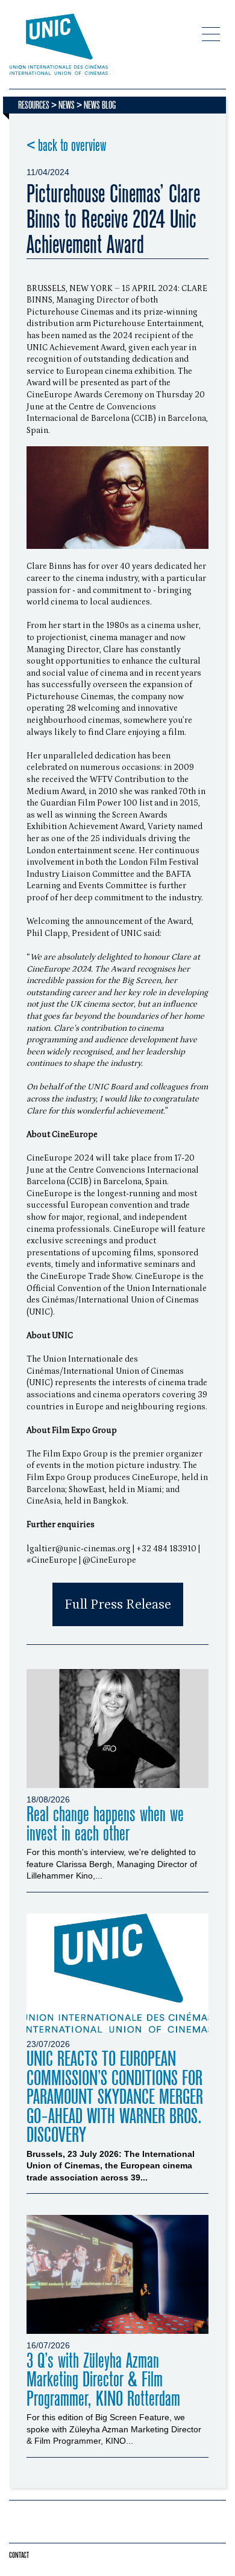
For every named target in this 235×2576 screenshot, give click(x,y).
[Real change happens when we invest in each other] (117, 1729)
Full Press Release (118, 1604)
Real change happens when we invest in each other (105, 1824)
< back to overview (67, 146)
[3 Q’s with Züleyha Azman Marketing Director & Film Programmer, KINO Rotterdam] (117, 2274)
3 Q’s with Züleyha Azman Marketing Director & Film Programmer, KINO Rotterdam (103, 2380)
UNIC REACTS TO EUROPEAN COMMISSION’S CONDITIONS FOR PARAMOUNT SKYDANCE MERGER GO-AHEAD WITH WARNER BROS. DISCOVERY (115, 2097)
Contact (19, 2555)
